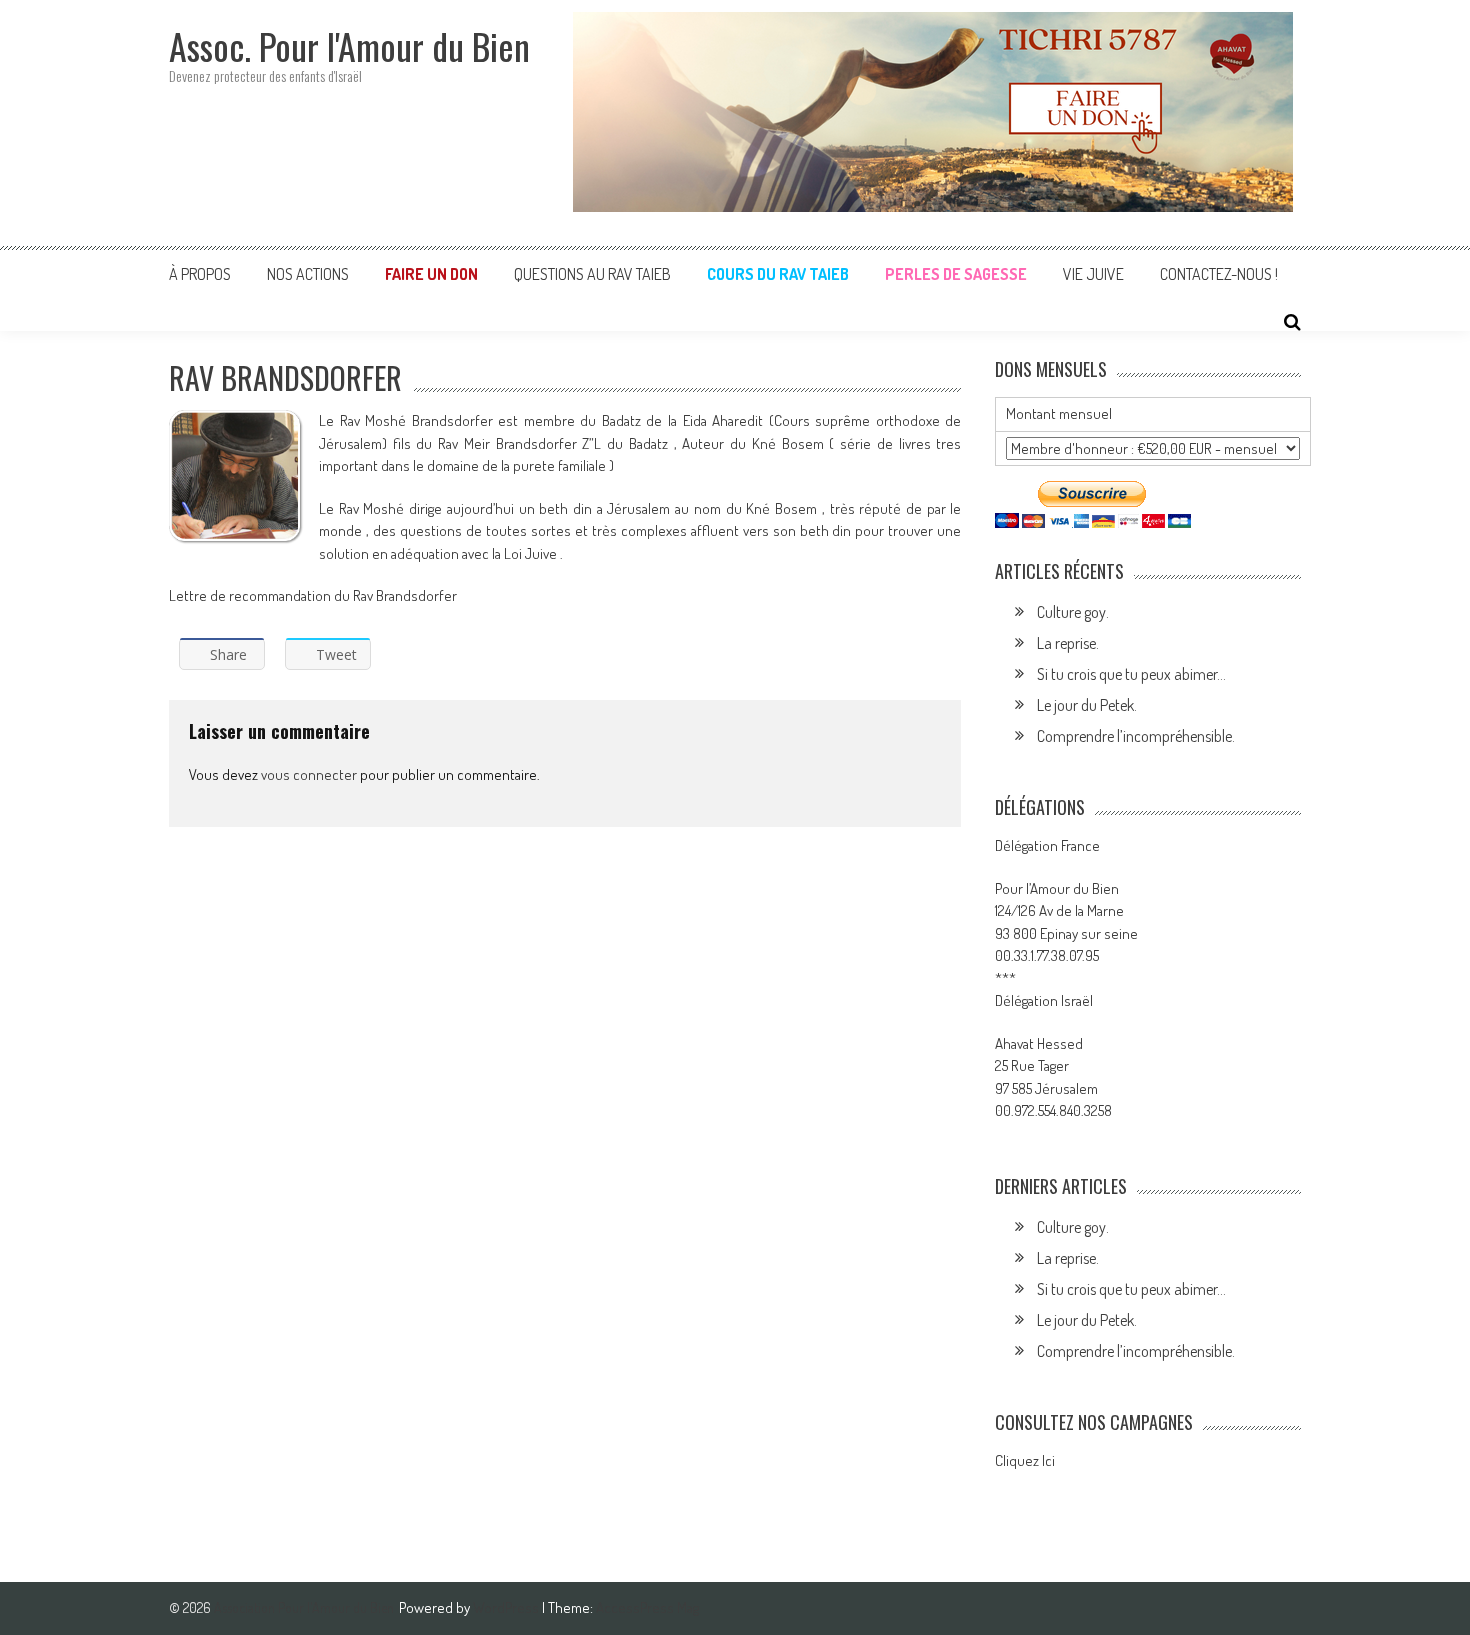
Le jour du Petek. (1087, 705)
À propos (200, 274)
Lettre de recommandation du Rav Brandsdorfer (313, 595)
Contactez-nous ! (1219, 274)
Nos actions (308, 274)
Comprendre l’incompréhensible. (1136, 736)
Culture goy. (1073, 612)
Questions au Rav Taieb (592, 274)
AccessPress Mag (647, 1607)
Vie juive (1093, 274)
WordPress (507, 1607)
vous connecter (309, 774)
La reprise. (1068, 643)
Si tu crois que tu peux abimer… (1131, 674)
